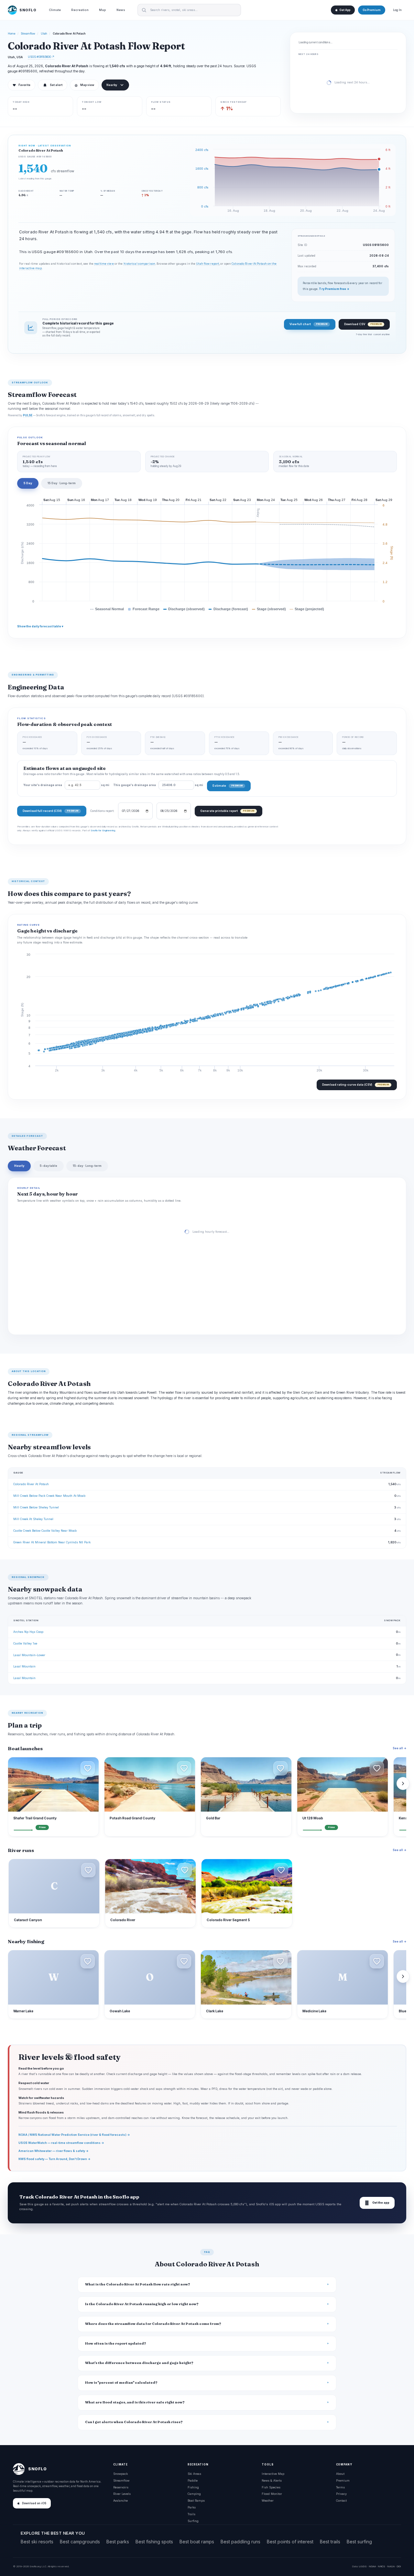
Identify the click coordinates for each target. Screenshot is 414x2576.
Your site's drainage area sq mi (66, 785)
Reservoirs (121, 2487)
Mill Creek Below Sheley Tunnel (36, 1507)
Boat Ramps (196, 2501)
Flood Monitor (272, 2494)
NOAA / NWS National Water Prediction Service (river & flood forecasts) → (74, 2135)
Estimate (228, 786)
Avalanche (120, 2501)
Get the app (377, 2203)
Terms (340, 2487)
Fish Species (271, 2487)
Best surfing (359, 2542)
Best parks (118, 2542)
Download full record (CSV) (50, 811)
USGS (363, 2566)
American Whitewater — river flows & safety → (54, 2151)
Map (103, 10)
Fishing (193, 2487)
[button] (88, 1768)
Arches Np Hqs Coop (28, 1632)
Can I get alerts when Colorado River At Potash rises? (134, 2422)
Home (12, 34)
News (121, 10)
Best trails (330, 2542)
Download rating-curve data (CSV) (355, 1085)
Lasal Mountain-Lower (29, 1655)
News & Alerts (272, 2480)
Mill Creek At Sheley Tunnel (33, 1519)
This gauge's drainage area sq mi (158, 785)
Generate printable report (227, 811)
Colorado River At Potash (31, 1484)
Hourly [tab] (19, 1166)
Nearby (112, 85)
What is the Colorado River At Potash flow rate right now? (138, 2284)
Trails (191, 2514)
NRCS (381, 2566)
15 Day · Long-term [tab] (62, 483)
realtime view (104, 264)
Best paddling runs (240, 2542)
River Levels (122, 2494)
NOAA (372, 2566)
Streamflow (28, 34)
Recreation (80, 10)
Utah (44, 34)
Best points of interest (290, 2542)
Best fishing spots (154, 2542)
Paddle (193, 2480)
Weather (268, 2501)
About (340, 2474)
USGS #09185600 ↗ (41, 57)
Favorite (22, 85)
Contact (341, 2501)
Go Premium (372, 10)
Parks (192, 2507)
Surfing (193, 2521)
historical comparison (139, 264)
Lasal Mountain (24, 1666)
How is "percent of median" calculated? (121, 2383)
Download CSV (363, 324)
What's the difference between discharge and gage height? (139, 2363)
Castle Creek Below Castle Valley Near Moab (45, 1531)
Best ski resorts (37, 2542)
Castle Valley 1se (25, 1643)
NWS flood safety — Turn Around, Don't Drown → (54, 2159)
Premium (343, 2480)
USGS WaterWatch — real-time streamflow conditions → (61, 2143)
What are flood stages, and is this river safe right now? (135, 2402)
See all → (399, 1748)
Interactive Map (273, 2474)
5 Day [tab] (28, 483)
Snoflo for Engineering (103, 830)
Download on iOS (34, 2503)
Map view (84, 85)
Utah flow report (207, 264)
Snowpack (120, 2474)
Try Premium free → (334, 289)
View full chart (308, 324)
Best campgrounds (80, 2542)
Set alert (56, 85)
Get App (345, 10)
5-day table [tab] (49, 1166)
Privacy (341, 2494)
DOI (399, 2566)
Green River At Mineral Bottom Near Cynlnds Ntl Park (52, 1542)
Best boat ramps (197, 2542)
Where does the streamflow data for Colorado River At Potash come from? (153, 2324)
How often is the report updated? (116, 2343)
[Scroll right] (403, 1783)
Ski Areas (194, 2474)
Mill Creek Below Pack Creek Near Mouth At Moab (49, 1496)
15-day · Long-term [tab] (87, 1166)
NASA (391, 2566)
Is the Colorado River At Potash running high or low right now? (142, 2304)
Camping (194, 2494)
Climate (55, 10)
